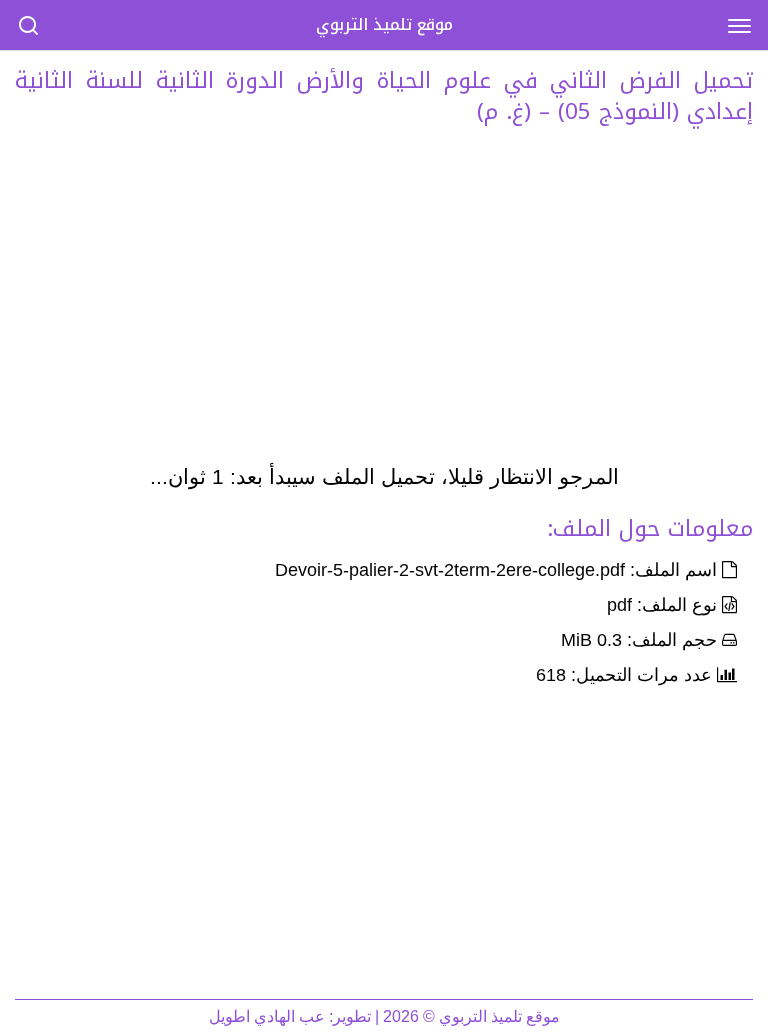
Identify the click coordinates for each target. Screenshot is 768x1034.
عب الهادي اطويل (267, 1016)
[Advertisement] (384, 300)
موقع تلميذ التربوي (384, 24)
